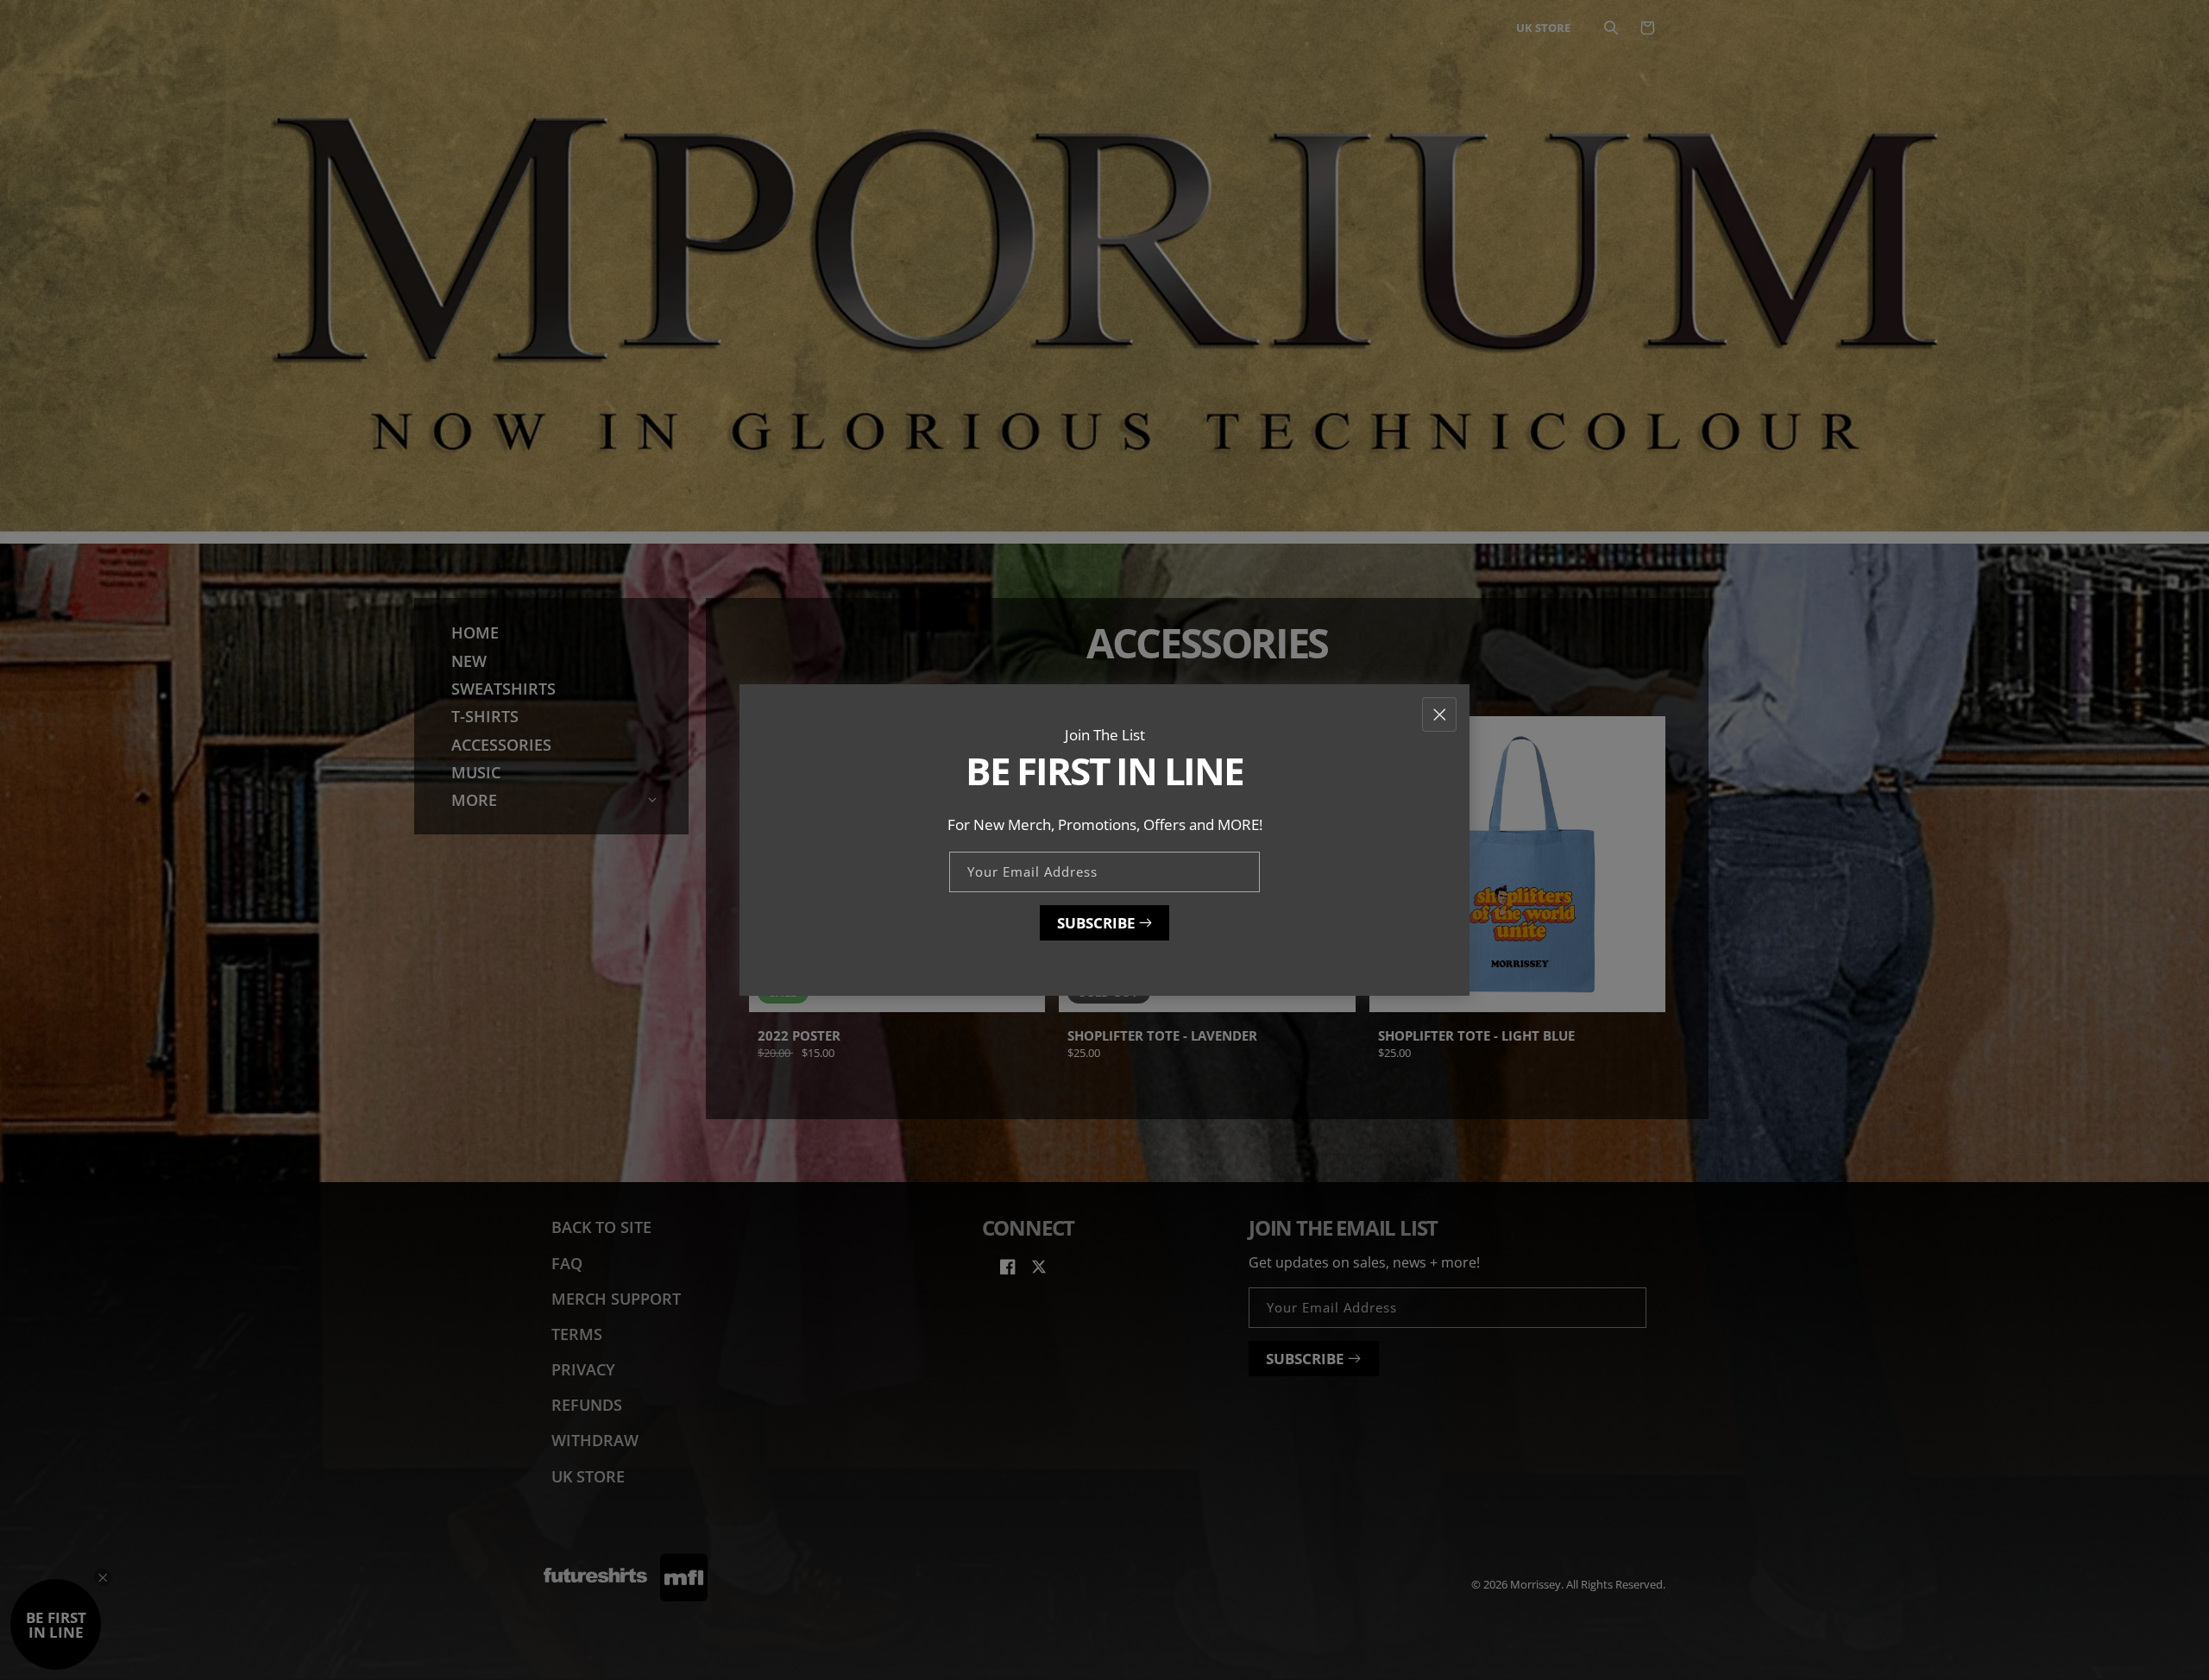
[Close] (1439, 714)
